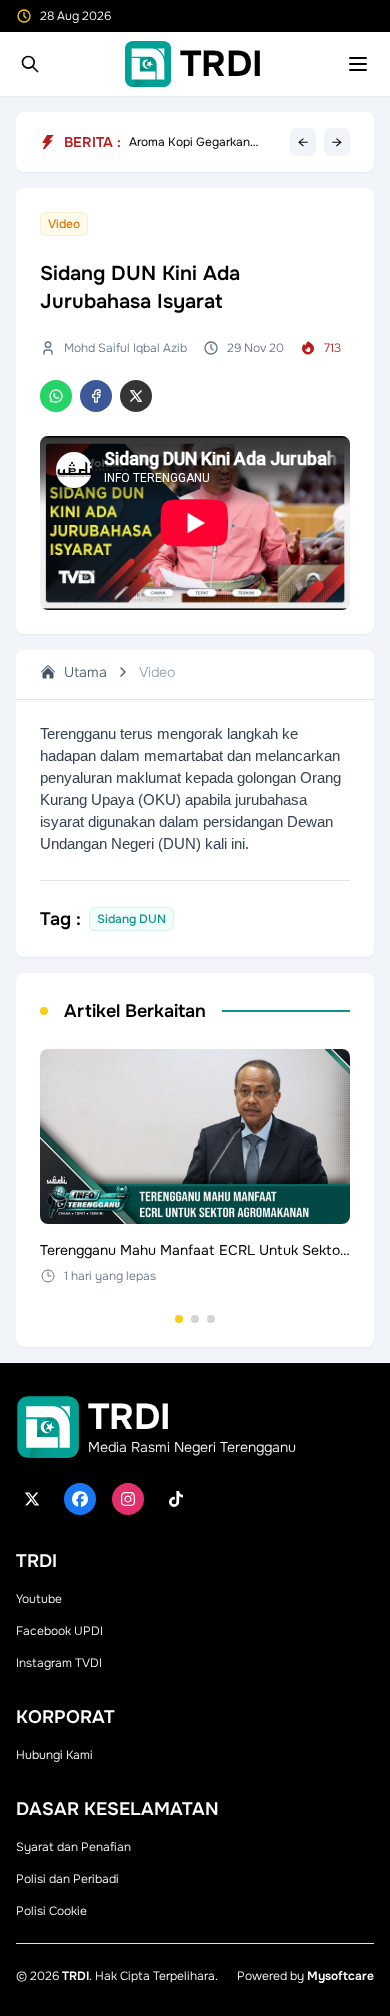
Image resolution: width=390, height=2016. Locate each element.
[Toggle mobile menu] (358, 64)
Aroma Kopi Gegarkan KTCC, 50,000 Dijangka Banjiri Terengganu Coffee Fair (201, 142)
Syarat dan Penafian (73, 1847)
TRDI (75, 1976)
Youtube (39, 1599)
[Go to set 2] (195, 1319)
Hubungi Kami (54, 1755)
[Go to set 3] (211, 1319)
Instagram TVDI (59, 1663)
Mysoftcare (340, 1976)
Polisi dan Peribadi (67, 1879)
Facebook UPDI (59, 1631)
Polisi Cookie (51, 1911)
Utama (85, 672)
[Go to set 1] (179, 1319)
